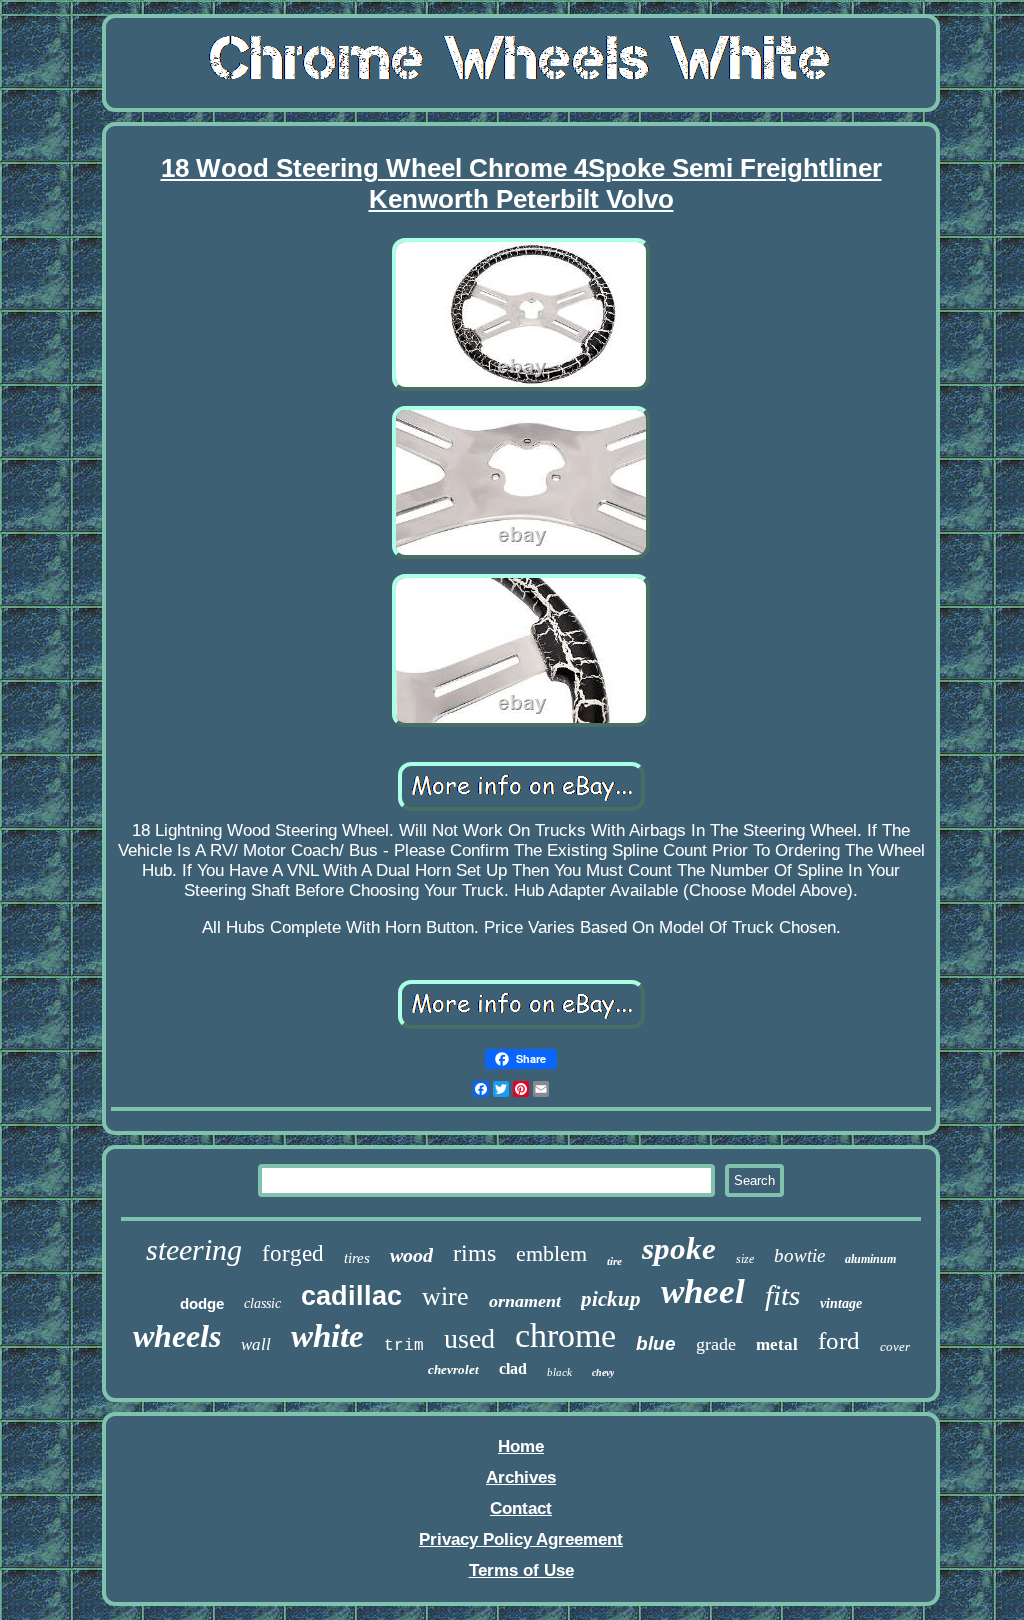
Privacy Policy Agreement (521, 1539)
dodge (202, 1303)
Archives (521, 1477)
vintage (841, 1303)
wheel (703, 1291)
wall (256, 1344)
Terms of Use (521, 1570)
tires (357, 1258)
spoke (679, 1248)
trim (404, 1346)
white (327, 1336)
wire (445, 1296)
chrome (565, 1335)
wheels (177, 1336)
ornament (525, 1301)
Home (521, 1446)
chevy (603, 1372)
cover (895, 1346)
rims (474, 1253)
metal (777, 1344)
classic (262, 1303)
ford (839, 1340)
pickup (611, 1299)
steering (194, 1249)
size (745, 1259)
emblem (551, 1253)
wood (411, 1255)
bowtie (799, 1255)
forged (293, 1253)
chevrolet (453, 1369)
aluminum (870, 1259)
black (559, 1372)
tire (614, 1261)
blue (656, 1343)
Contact (521, 1508)
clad (513, 1368)
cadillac (351, 1296)
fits (782, 1295)
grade (716, 1344)
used (469, 1338)
